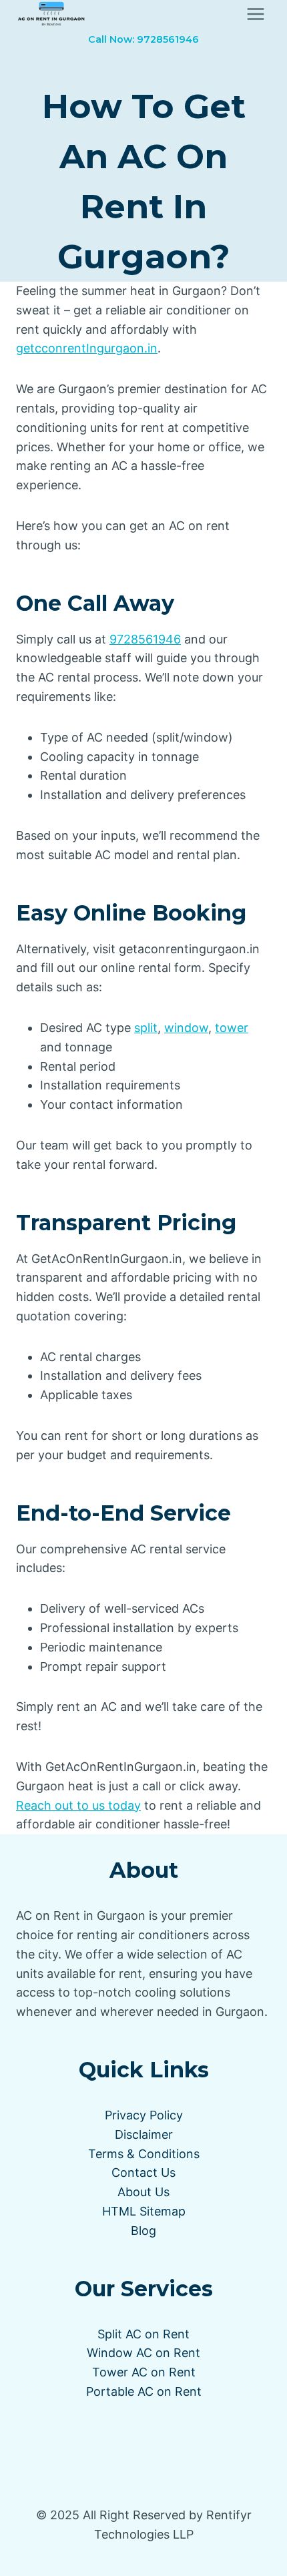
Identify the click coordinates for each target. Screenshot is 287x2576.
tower (232, 1028)
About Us (143, 2192)
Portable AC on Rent (144, 2391)
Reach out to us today (78, 1805)
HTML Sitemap (144, 2211)
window (186, 1028)
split (146, 1028)
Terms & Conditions (144, 2154)
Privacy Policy (144, 2115)
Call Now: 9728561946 (143, 39)
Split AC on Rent (143, 2334)
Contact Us (143, 2172)
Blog (143, 2231)
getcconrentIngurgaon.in (87, 348)
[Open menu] (255, 14)
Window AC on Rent (143, 2353)
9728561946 (145, 639)
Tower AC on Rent (144, 2372)
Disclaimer (144, 2134)
